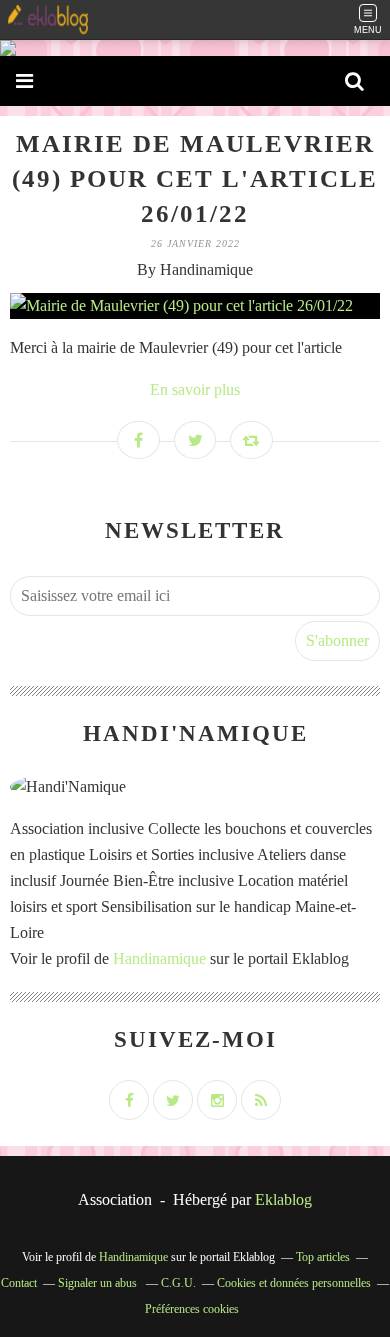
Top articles (323, 1257)
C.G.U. (178, 1283)
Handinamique (159, 958)
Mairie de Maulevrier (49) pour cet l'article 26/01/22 (195, 178)
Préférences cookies (192, 1309)
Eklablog (283, 1199)
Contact (19, 1283)
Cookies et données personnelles (294, 1283)
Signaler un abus (99, 1283)
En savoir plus (195, 389)
